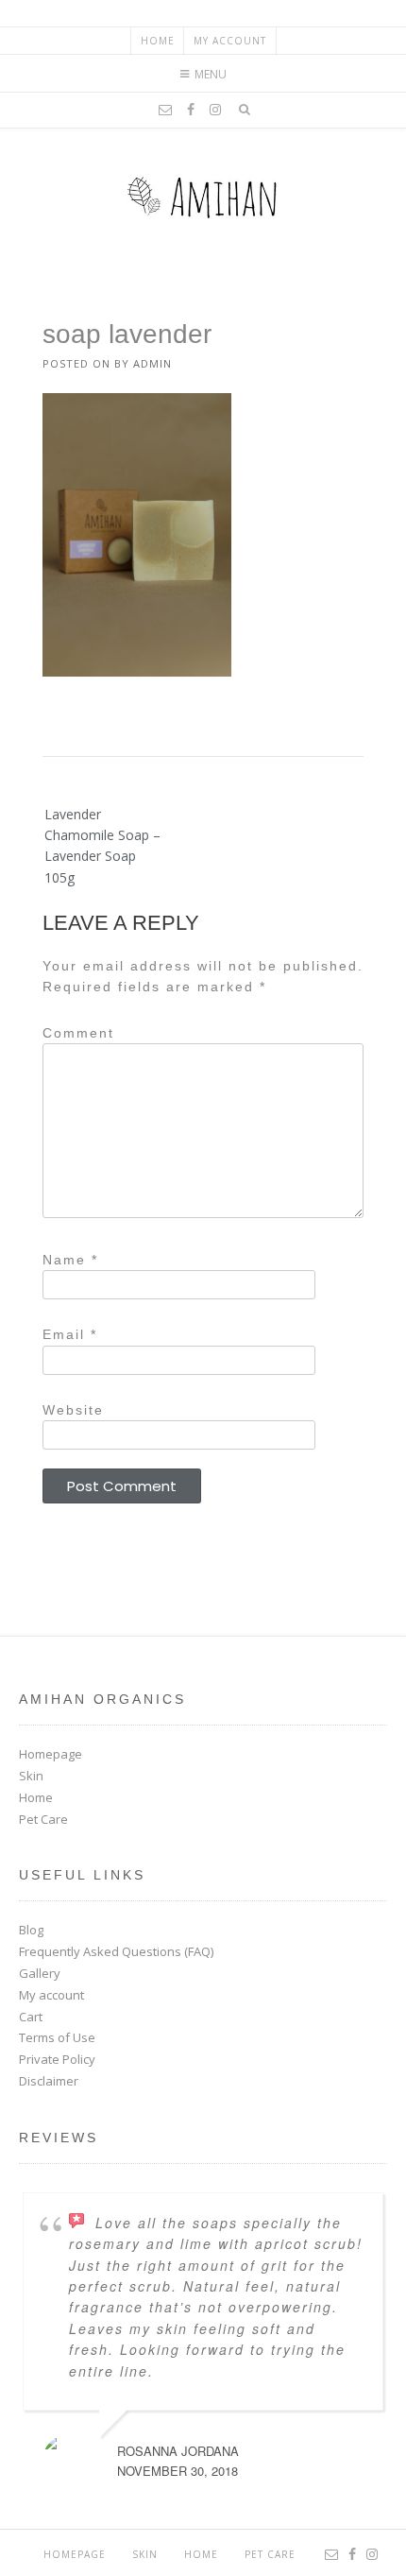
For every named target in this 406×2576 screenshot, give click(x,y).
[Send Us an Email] (165, 110)
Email (70, 1334)
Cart (31, 2017)
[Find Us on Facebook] (191, 110)
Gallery (40, 1973)
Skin (31, 1776)
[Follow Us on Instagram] (215, 110)
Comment (78, 1033)
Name (70, 1260)
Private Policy (57, 2059)
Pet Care (43, 1819)
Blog (31, 1930)
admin (152, 363)
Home (158, 41)
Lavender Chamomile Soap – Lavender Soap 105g (102, 846)
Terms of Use (57, 2037)
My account (230, 41)
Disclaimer (49, 2081)
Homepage (51, 1754)
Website (73, 1410)
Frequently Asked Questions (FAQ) (116, 1951)
